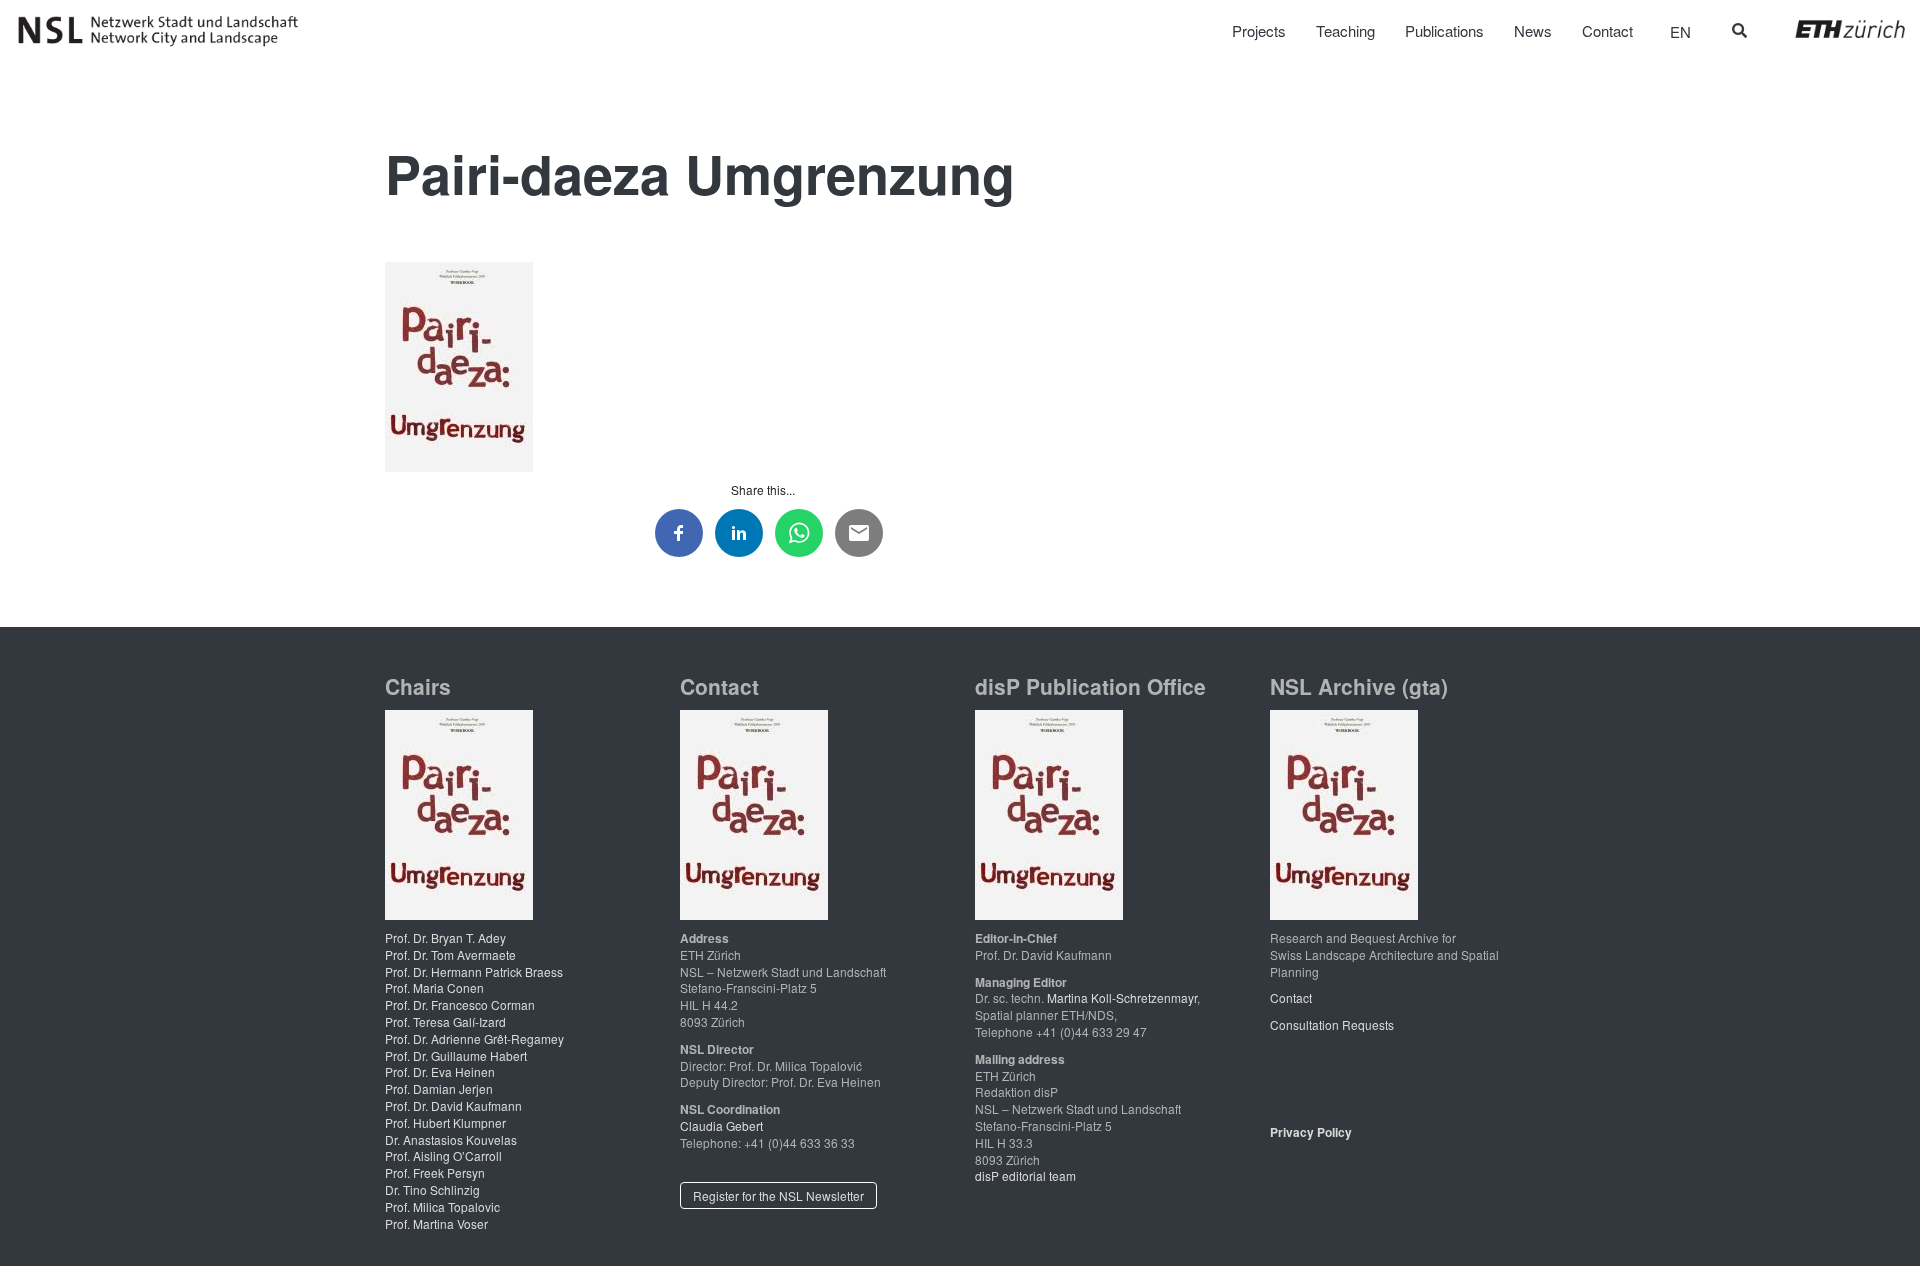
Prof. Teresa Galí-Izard (445, 1021)
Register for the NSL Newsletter (778, 1195)
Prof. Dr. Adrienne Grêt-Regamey (474, 1038)
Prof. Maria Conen (434, 987)
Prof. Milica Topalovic (442, 1206)
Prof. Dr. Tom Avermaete (450, 954)
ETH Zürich (1834, 29)
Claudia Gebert (721, 1125)
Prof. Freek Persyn (435, 1172)
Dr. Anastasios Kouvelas (451, 1139)
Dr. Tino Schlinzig (432, 1189)
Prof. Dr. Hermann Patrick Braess (474, 971)
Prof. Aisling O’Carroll (443, 1155)
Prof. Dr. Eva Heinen (440, 1071)
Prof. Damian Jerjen (439, 1088)
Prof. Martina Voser (436, 1223)
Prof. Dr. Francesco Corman (460, 1004)
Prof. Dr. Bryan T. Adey (445, 937)
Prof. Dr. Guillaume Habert (456, 1055)
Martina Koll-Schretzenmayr (1122, 997)
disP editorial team (1025, 1175)
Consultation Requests (1332, 1024)
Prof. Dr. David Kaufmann (453, 1105)
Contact (1291, 997)
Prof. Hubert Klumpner (445, 1122)
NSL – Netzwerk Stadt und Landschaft (165, 31)
